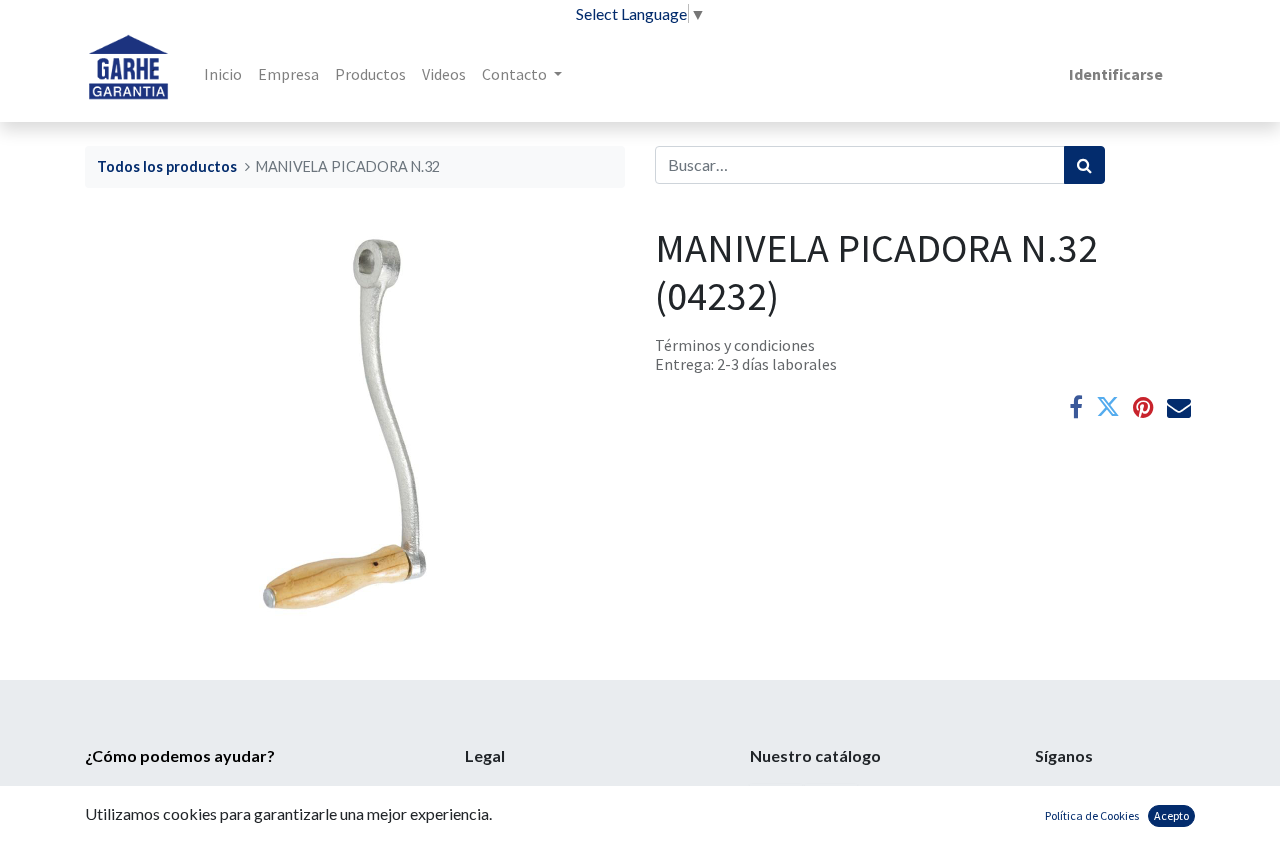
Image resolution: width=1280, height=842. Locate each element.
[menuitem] (223, 74)
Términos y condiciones (735, 345)
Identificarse (1116, 74)
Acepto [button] (1171, 815)
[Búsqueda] (1084, 165)
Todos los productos (167, 166)
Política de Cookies (1092, 815)
